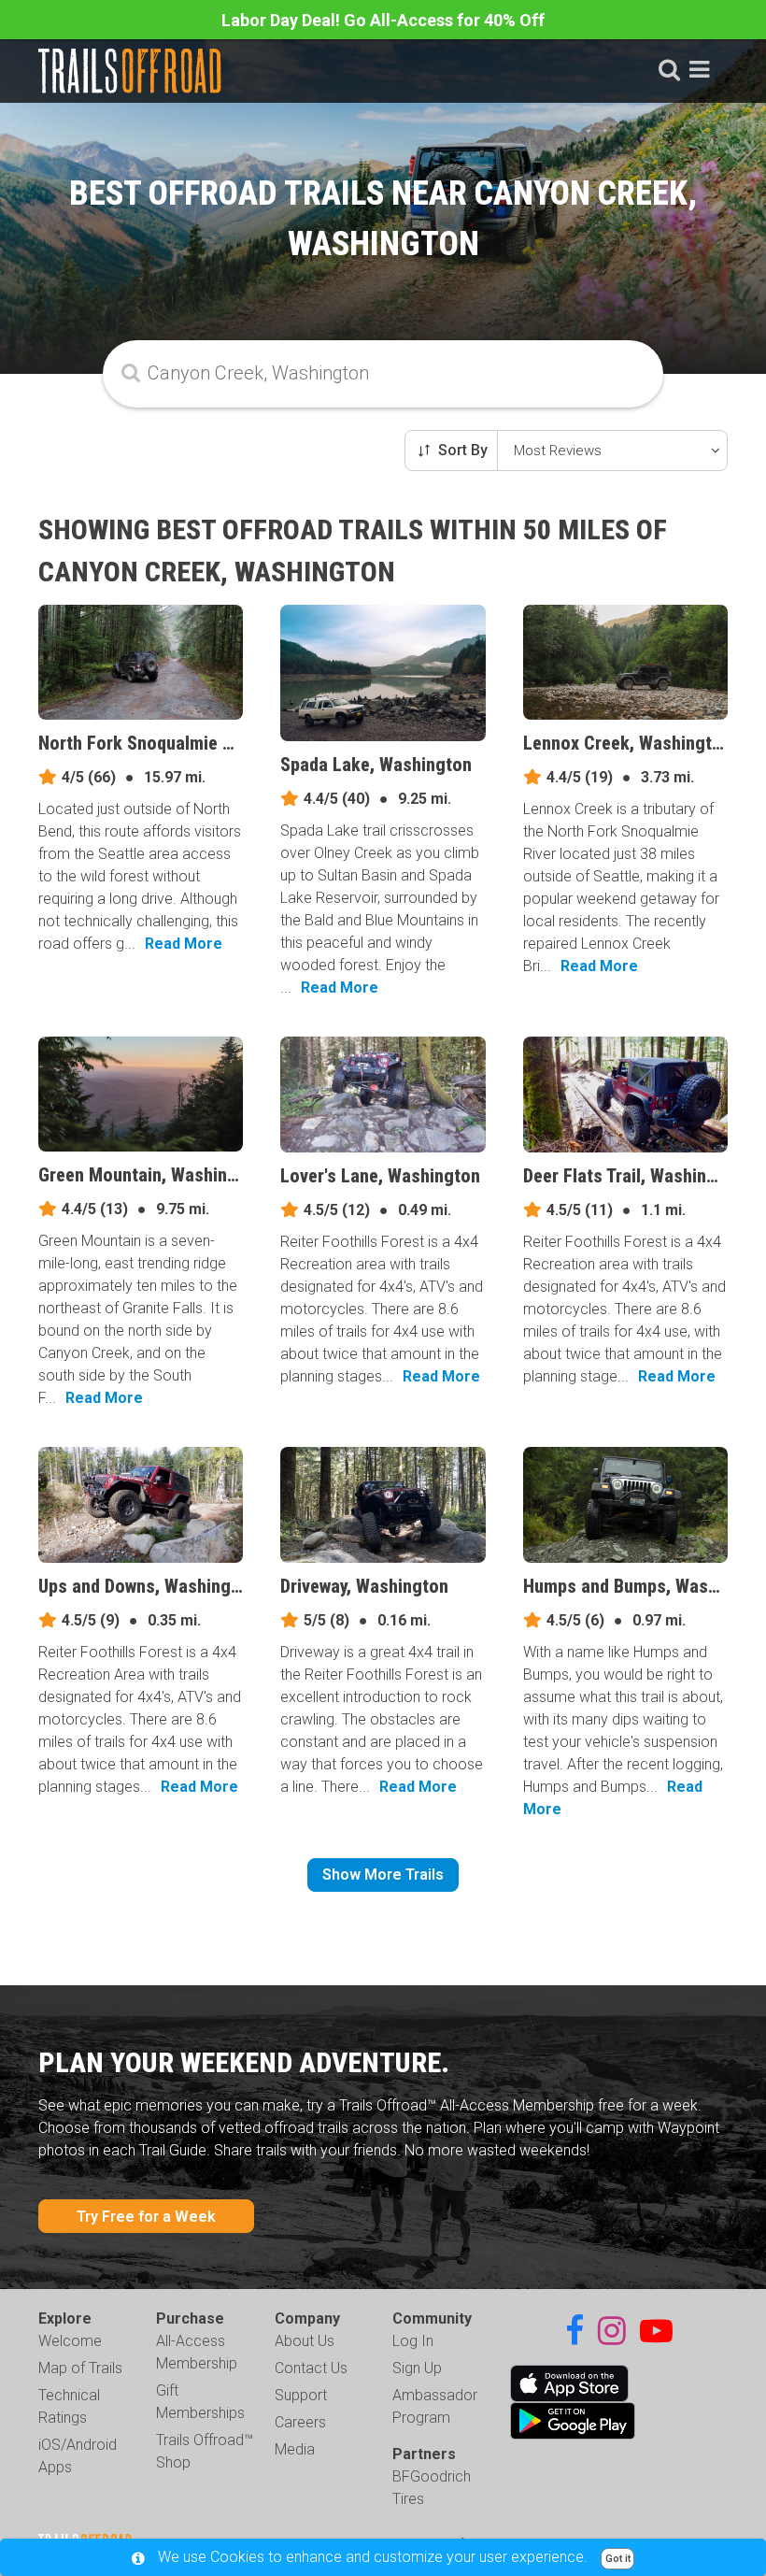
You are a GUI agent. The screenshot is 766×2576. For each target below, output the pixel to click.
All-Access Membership (197, 2352)
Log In (413, 2341)
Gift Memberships (200, 2402)
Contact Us (311, 2368)
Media (295, 2449)
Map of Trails (80, 2368)
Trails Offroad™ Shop (205, 2451)
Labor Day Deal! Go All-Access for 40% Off (383, 20)
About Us (305, 2341)
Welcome (70, 2341)
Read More (184, 944)
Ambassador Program (435, 2406)
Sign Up (417, 2368)
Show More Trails (383, 1875)
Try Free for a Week (146, 2217)
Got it (618, 2559)
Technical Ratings (69, 2406)
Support (301, 2395)
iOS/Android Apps (78, 2456)
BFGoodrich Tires (432, 2488)
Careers (300, 2422)
